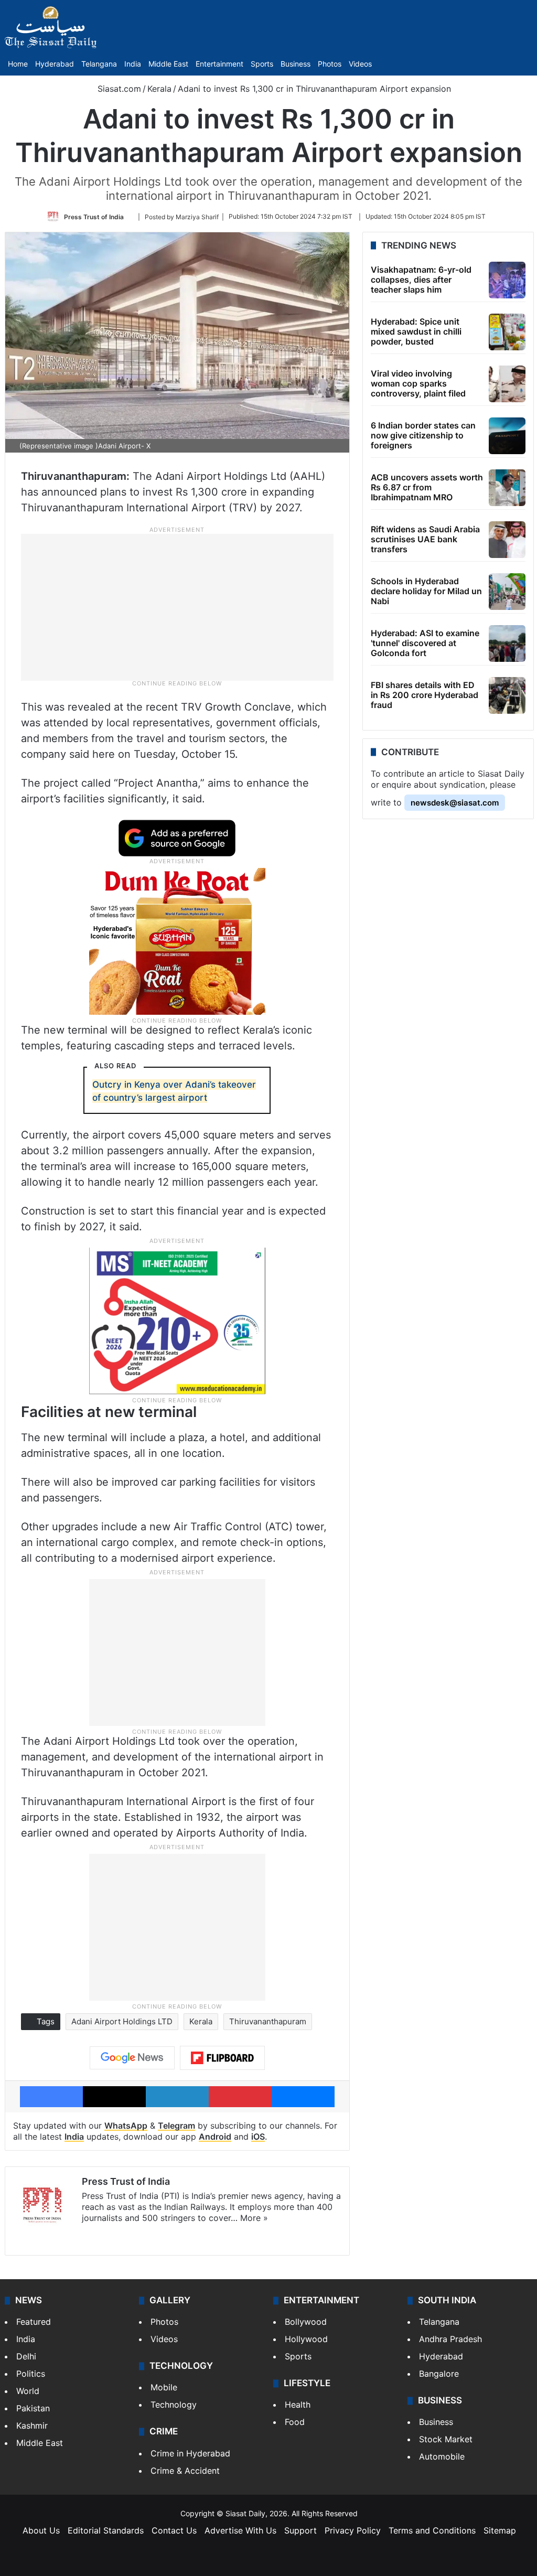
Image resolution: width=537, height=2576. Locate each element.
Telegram (176, 2126)
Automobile (442, 2456)
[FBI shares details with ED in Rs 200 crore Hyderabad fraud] (507, 695)
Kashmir (32, 2425)
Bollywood (306, 2322)
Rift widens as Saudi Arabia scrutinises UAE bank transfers (425, 539)
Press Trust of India (94, 216)
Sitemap (500, 2530)
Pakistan (33, 2408)
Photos (330, 64)
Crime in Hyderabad (190, 2453)
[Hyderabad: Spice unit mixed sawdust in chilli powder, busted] (507, 332)
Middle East (168, 64)
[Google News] (132, 2058)
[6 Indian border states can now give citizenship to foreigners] (507, 436)
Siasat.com (118, 89)
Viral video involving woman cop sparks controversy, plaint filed (418, 383)
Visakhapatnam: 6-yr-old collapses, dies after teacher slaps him (421, 280)
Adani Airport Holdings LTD (122, 2021)
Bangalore (439, 2374)
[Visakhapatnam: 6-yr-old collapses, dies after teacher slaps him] (507, 280)
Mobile (164, 2387)
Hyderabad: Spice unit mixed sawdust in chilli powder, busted (416, 331)
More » (254, 2218)
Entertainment (219, 64)
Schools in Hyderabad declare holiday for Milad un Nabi (426, 591)
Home (18, 64)
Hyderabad (55, 64)
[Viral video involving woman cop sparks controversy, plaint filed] (507, 384)
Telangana (99, 64)
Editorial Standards (106, 2530)
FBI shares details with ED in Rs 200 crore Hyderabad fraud (425, 695)
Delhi (26, 2356)
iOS (258, 2137)
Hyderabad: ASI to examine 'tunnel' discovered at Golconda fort (425, 643)
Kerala (159, 89)
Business (296, 64)
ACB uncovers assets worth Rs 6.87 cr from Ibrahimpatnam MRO (427, 487)
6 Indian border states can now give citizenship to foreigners (423, 435)
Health (298, 2405)
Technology (174, 2405)
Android (215, 2137)
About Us (41, 2530)
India (133, 64)
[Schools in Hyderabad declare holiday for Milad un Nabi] (507, 592)
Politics (31, 2374)
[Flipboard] (222, 2058)
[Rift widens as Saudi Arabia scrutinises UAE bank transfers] (507, 540)
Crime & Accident (185, 2471)
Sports (262, 64)
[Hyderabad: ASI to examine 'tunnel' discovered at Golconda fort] (507, 643)
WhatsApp (126, 2126)
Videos (360, 64)
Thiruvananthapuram (268, 2021)
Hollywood (306, 2339)
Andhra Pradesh (450, 2339)
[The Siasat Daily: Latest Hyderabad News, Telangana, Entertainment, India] (51, 27)
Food (295, 2422)
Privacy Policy (353, 2530)
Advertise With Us (240, 2530)
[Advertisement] (177, 606)
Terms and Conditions (432, 2530)
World (28, 2391)
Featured (34, 2322)
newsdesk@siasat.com (455, 803)
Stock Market (446, 2439)
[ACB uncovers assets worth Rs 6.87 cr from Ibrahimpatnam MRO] (507, 488)
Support (300, 2530)
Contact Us (174, 2530)
